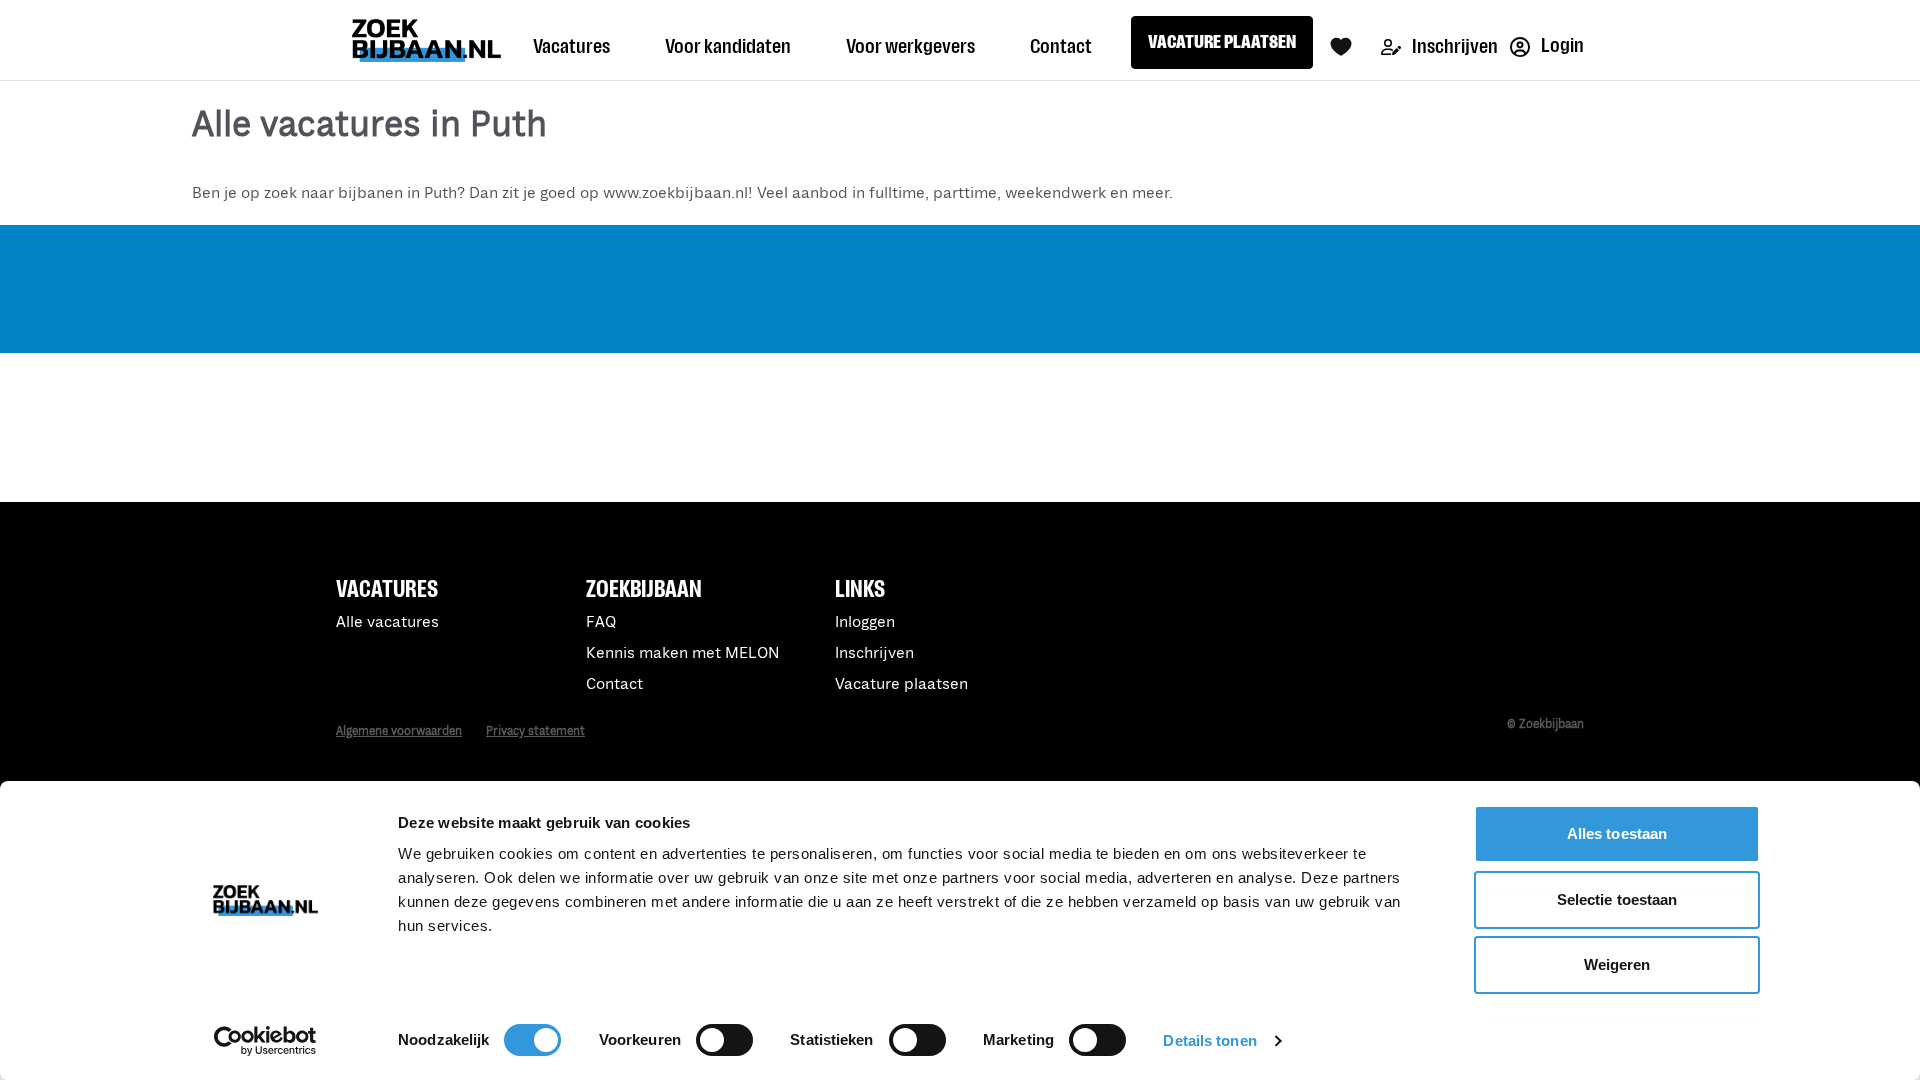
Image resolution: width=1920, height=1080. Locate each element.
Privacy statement (535, 731)
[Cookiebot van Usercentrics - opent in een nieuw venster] (265, 1041)
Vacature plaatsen (901, 684)
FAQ (601, 622)
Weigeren (1617, 964)
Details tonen (1209, 1040)
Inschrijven (1453, 46)
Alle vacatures (387, 622)
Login (1561, 45)
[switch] (724, 1040)
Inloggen (865, 622)
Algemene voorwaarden (399, 731)
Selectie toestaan (1617, 899)
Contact (614, 684)
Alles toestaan (1617, 833)
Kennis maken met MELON (683, 653)
